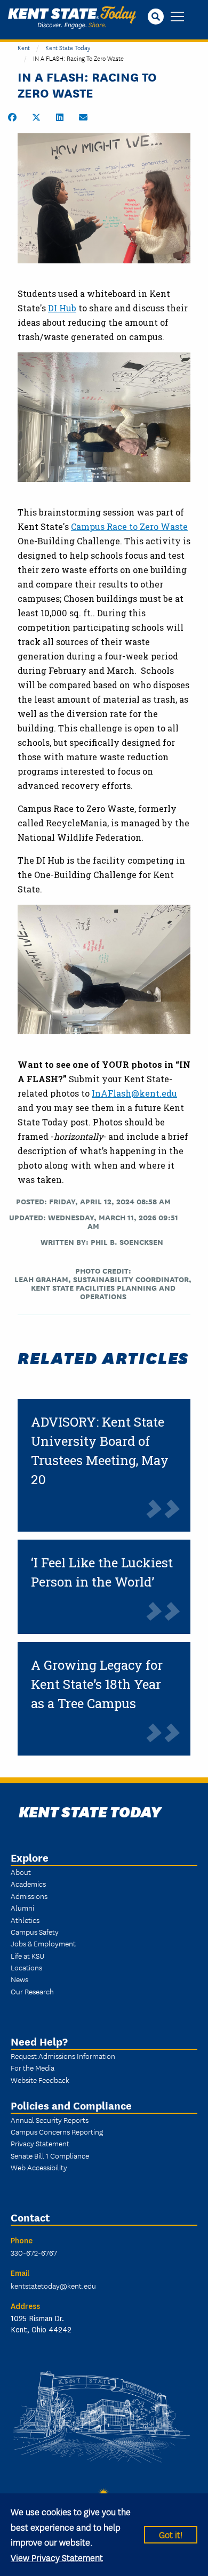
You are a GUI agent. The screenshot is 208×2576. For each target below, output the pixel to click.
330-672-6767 (34, 2252)
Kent (24, 47)
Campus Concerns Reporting (57, 2131)
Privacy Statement (40, 2143)
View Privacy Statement (57, 2557)
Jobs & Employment (43, 1943)
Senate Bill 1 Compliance (50, 2155)
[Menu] (177, 17)
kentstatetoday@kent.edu (53, 2285)
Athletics (25, 1920)
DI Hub (62, 308)
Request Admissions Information (63, 2056)
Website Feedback (40, 2080)
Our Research (32, 1991)
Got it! (171, 2534)
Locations (26, 1967)
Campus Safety (35, 1931)
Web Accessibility (39, 2167)
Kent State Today (72, 18)
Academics (28, 1883)
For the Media (33, 2067)
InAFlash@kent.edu (134, 1093)
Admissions (29, 1896)
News (19, 1979)
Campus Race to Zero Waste (129, 526)
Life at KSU (27, 1955)
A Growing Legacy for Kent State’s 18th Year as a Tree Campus (97, 1684)
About (21, 1872)
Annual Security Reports (50, 2120)
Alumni (22, 1907)
